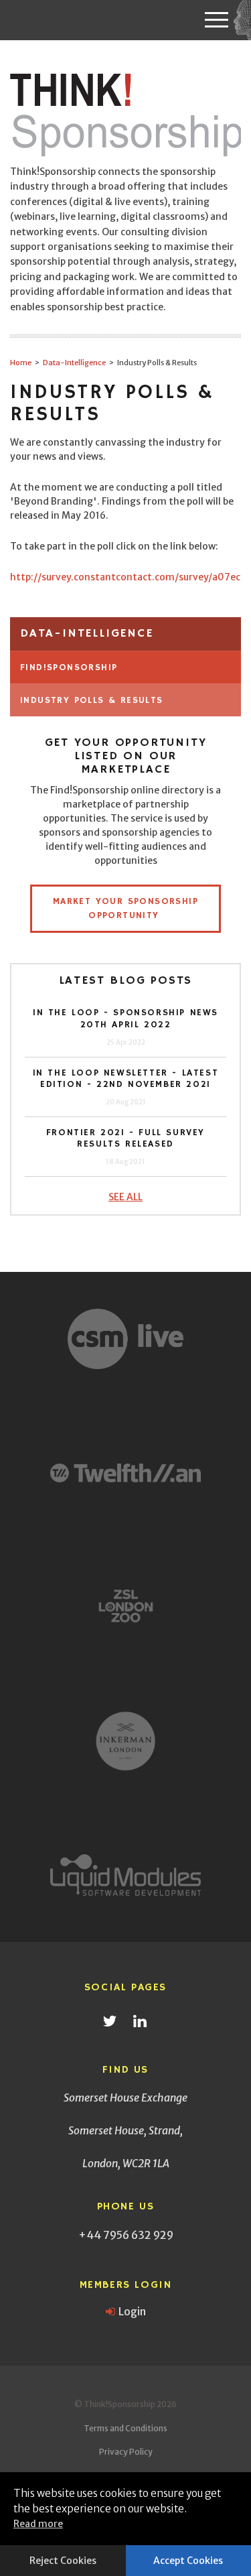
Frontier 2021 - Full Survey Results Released (125, 1139)
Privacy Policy (126, 2452)
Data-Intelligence (87, 633)
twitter (110, 2021)
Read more (38, 2524)
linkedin (140, 2021)
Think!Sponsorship (127, 116)
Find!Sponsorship (69, 667)
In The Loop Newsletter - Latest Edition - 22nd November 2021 (126, 1079)
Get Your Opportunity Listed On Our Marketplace (126, 756)
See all (125, 1197)
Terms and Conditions (125, 2428)
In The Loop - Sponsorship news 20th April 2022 (125, 1019)
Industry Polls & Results (92, 700)
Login (132, 2311)
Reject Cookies (63, 2561)
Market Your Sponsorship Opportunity (125, 908)
